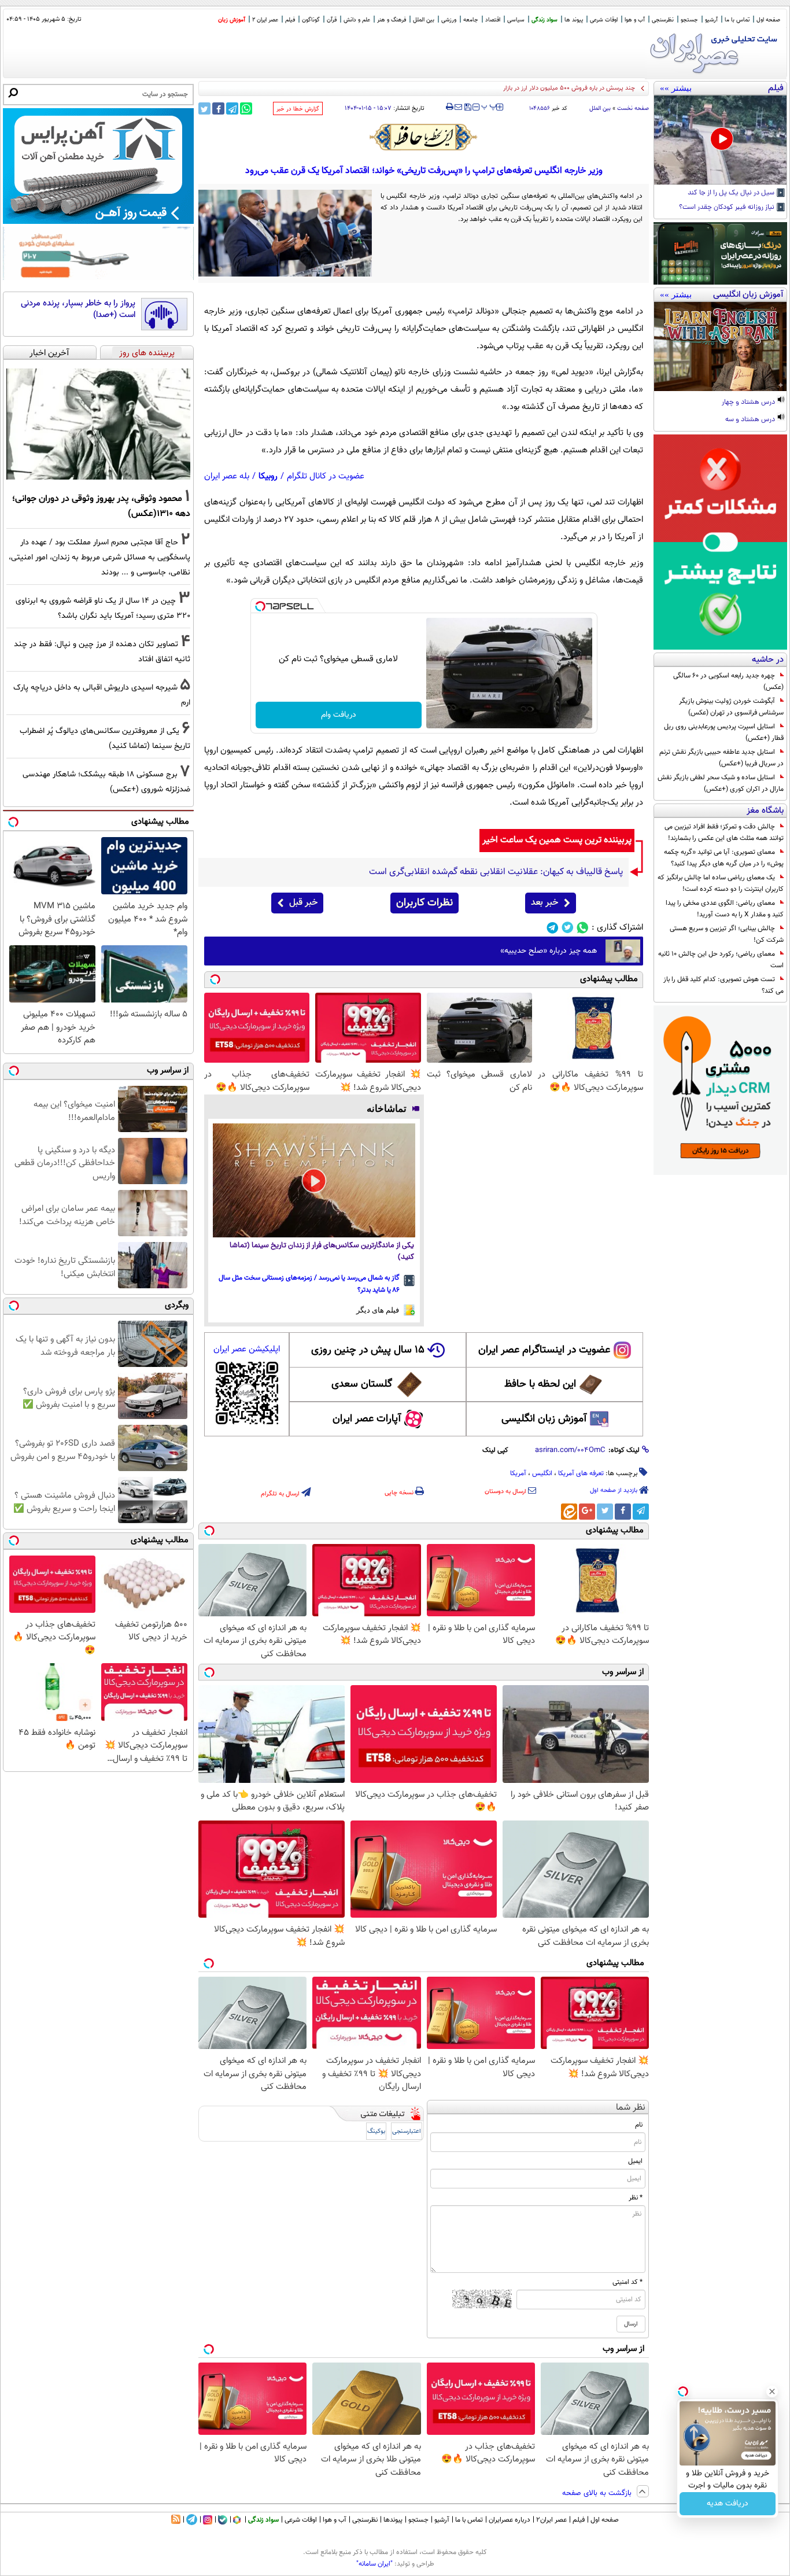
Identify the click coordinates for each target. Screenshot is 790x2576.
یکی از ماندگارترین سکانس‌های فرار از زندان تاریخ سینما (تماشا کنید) (322, 1252)
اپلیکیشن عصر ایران (247, 1349)
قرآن (332, 20)
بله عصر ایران (227, 476)
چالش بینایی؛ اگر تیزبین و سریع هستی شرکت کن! (727, 934)
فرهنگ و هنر (392, 20)
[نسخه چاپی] (450, 107)
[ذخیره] (467, 108)
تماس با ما (737, 20)
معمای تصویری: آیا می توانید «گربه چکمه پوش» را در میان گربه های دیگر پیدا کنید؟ (724, 858)
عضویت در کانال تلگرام (326, 476)
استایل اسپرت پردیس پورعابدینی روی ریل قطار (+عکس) (724, 732)
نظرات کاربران (424, 903)
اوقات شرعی (604, 20)
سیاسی (516, 20)
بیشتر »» (676, 88)
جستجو (689, 20)
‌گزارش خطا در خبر (298, 109)
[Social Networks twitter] (568, 928)
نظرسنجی (663, 20)
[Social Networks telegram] (553, 928)
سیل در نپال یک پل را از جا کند (732, 193)
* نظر (636, 2198)
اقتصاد (493, 20)
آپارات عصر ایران (367, 1419)
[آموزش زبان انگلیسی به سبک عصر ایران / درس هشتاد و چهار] (720, 347)
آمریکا (518, 1473)
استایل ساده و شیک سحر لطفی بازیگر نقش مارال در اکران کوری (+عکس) (721, 783)
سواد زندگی (544, 20)
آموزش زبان (232, 20)
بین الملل (424, 20)
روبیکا (268, 476)
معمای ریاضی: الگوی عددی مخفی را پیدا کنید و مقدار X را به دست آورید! (725, 909)
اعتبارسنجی (407, 2131)
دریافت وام (339, 715)
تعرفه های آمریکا (581, 1473)
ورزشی (449, 20)
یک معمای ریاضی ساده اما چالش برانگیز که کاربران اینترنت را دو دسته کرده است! (721, 883)
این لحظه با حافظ (540, 1384)
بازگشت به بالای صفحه (598, 2493)
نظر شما (631, 2108)
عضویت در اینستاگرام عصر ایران (544, 1350)
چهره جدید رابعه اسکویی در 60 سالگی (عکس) (728, 681)
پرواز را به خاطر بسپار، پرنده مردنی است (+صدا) (78, 309)
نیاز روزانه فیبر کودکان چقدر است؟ (728, 208)
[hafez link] (424, 137)
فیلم (290, 20)
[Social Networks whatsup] (583, 928)
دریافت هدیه (728, 2504)
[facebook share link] (218, 108)
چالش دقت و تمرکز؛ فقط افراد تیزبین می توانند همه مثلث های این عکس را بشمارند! (724, 832)
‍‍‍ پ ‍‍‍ (489, 106)
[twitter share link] (204, 108)
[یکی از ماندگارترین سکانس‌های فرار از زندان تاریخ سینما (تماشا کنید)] (314, 1180)
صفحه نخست (633, 108)
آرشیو (711, 20)
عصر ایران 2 (265, 20)
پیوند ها (574, 20)
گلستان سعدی (362, 1384)
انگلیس (542, 1473)
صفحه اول (768, 20)
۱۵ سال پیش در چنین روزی (368, 1350)
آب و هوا (635, 20)
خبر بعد (544, 903)
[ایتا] (569, 1512)
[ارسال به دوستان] (458, 107)
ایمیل (635, 2161)
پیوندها (393, 2520)
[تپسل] (260, 606)
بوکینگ (376, 2131)
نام (639, 2125)
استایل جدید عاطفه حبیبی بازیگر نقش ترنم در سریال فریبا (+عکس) (721, 758)
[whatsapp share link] (246, 108)
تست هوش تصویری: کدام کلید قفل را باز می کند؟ (723, 985)
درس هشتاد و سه (751, 420)
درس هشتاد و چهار (749, 403)
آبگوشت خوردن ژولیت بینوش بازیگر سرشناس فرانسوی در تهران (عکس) (731, 707)
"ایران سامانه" (374, 2564)
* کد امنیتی (627, 2282)
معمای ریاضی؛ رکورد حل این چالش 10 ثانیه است (721, 960)
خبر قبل (303, 903)
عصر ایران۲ (551, 2520)
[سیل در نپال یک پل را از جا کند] (720, 140)
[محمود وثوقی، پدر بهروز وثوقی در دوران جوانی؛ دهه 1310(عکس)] (98, 424)
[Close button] (772, 2391)
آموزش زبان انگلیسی (544, 1419)
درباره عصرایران (510, 2520)
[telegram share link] (232, 108)
